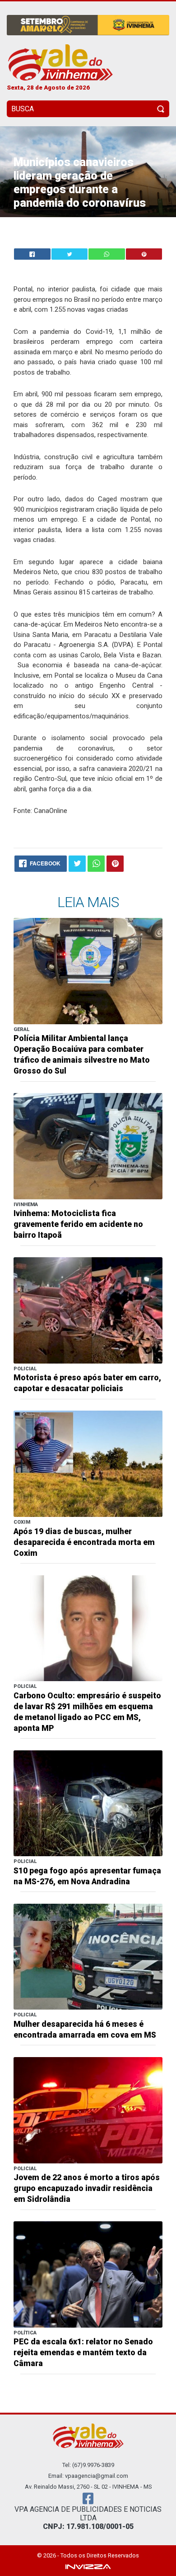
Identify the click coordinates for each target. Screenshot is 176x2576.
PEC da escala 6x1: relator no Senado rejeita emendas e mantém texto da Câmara (83, 2353)
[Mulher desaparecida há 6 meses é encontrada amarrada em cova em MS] (88, 1956)
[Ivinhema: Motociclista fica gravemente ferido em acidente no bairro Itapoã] (88, 1146)
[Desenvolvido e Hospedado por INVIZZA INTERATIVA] (88, 2566)
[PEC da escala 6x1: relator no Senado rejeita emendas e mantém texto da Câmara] (88, 2274)
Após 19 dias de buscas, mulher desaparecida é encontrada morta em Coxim (84, 1542)
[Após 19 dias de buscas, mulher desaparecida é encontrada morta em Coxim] (88, 1463)
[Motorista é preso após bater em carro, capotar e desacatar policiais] (88, 1310)
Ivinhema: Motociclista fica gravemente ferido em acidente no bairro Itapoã (78, 1224)
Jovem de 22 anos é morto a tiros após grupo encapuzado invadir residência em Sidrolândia (87, 2188)
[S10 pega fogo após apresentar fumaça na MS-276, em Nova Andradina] (88, 1803)
